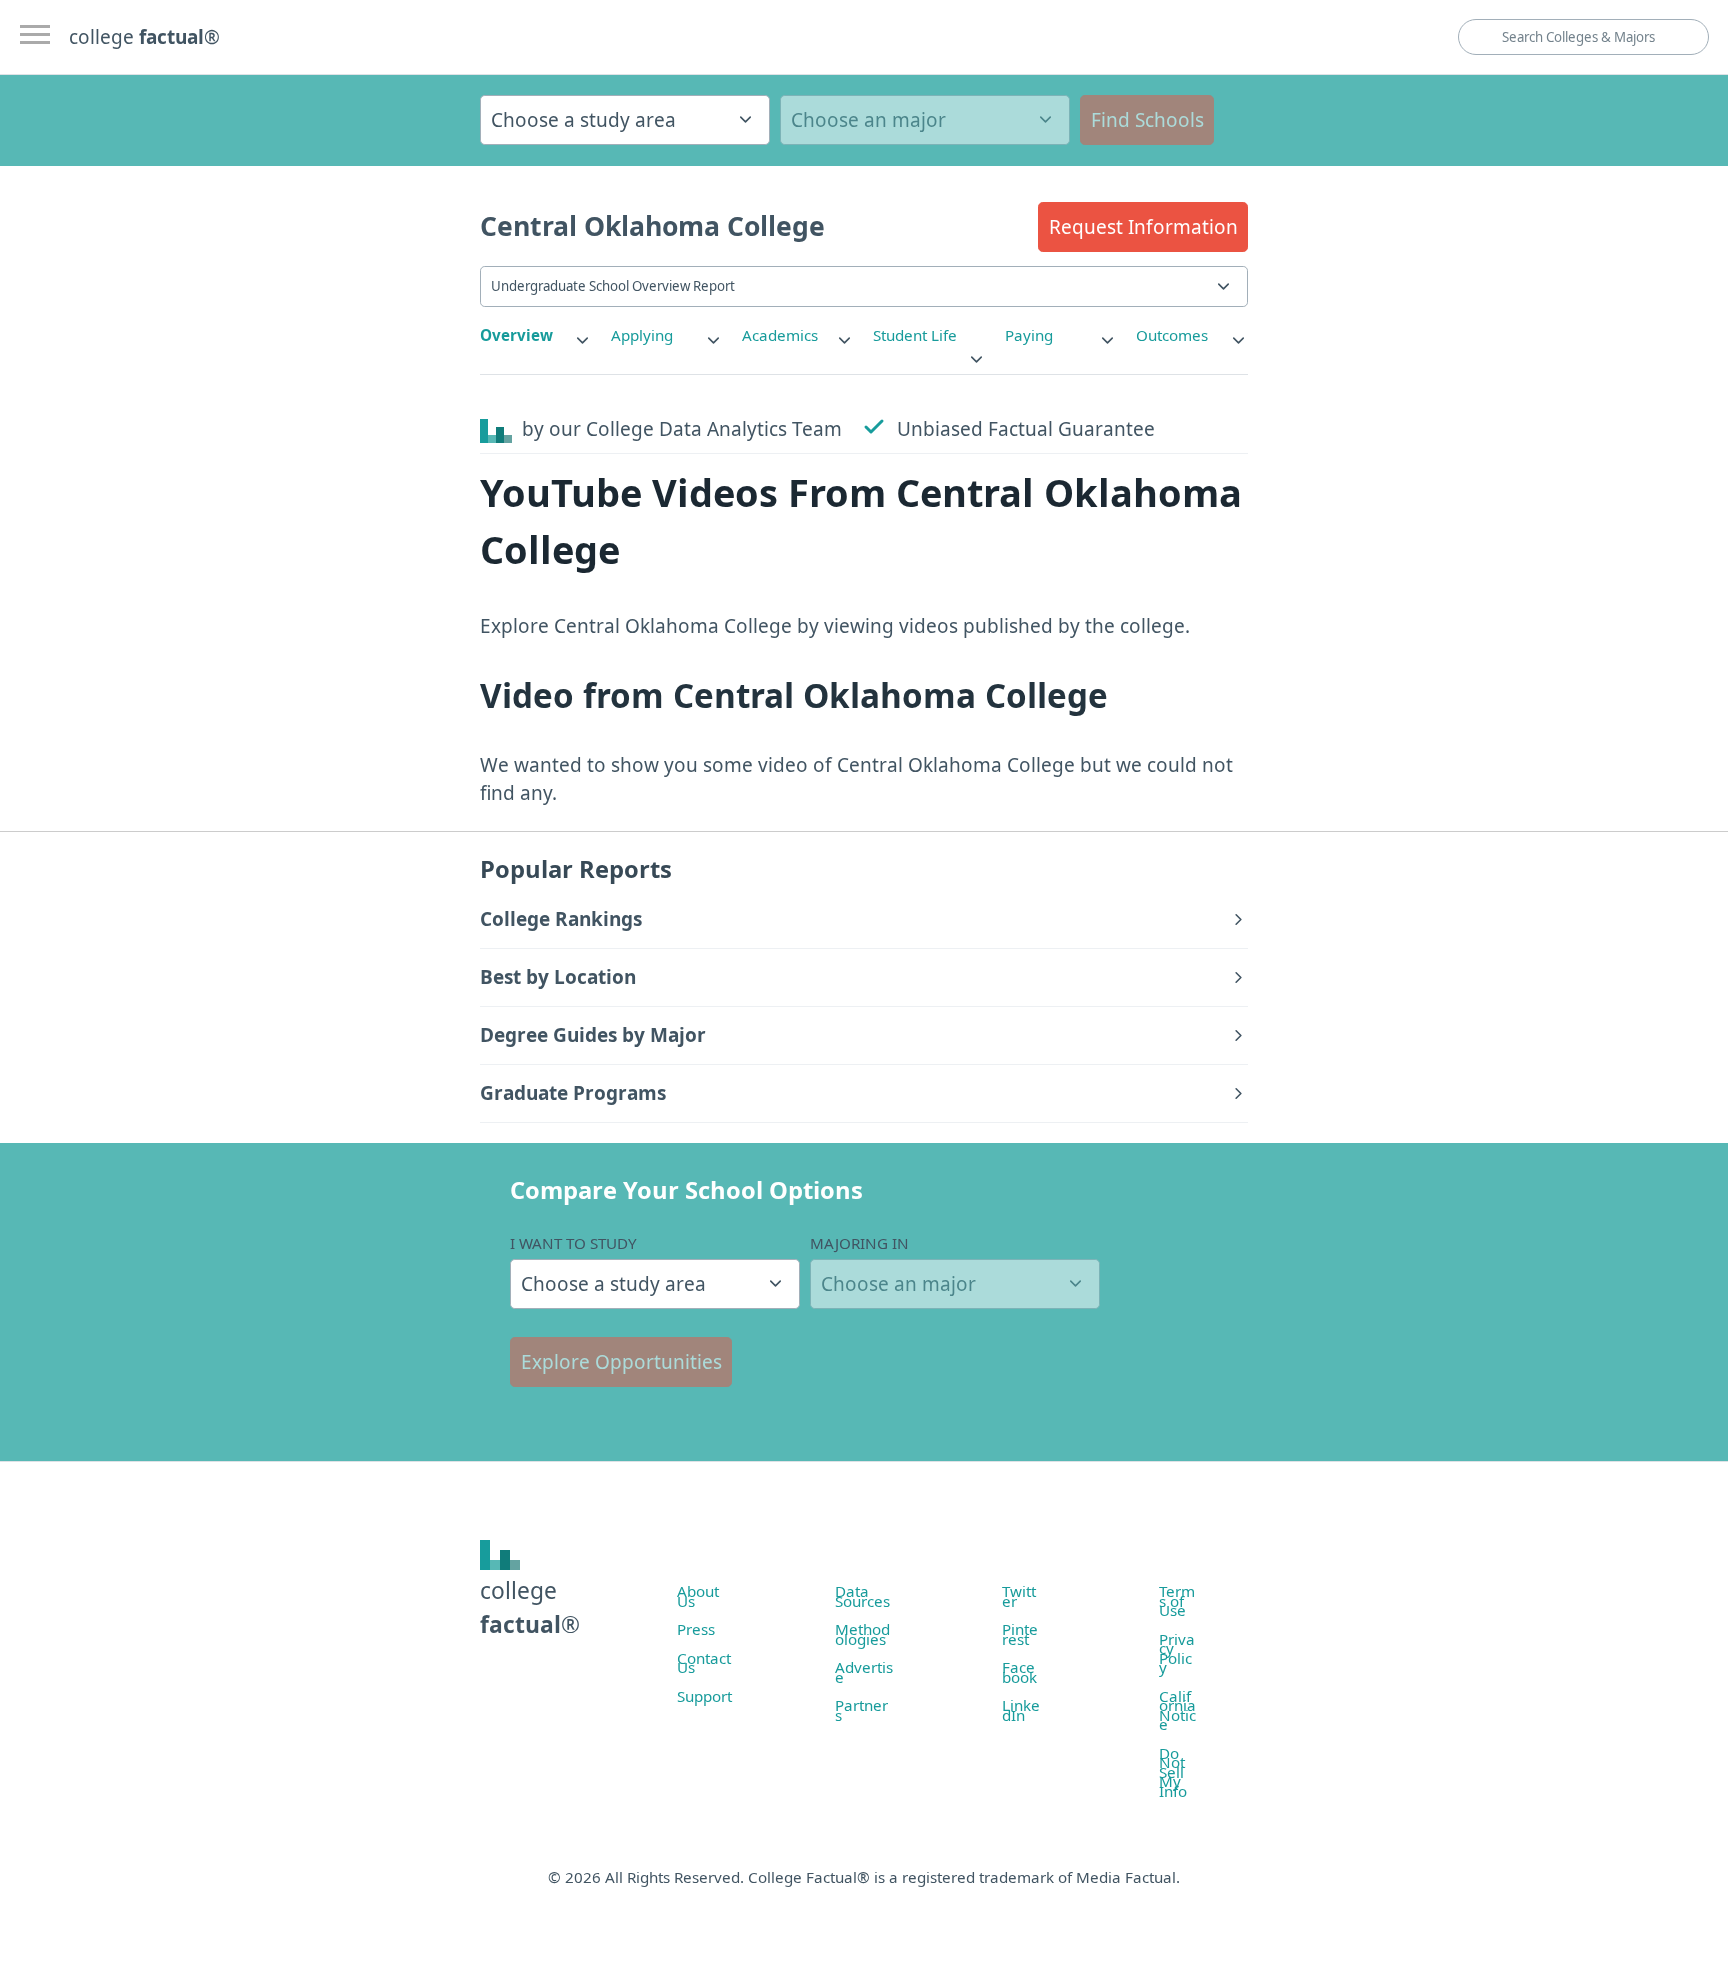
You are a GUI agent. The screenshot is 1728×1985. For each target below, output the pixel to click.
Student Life (915, 335)
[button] (1143, 227)
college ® (144, 37)
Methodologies (862, 1634)
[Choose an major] (925, 120)
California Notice (1177, 1710)
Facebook (1019, 1672)
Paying (1029, 335)
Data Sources (862, 1596)
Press (696, 1629)
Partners (861, 1710)
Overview (516, 335)
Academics (780, 335)
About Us (698, 1596)
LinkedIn (1021, 1710)
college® (530, 1607)
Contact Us (704, 1663)
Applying (642, 335)
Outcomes (1172, 335)
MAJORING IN (859, 1243)
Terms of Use (1177, 1600)
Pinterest (1020, 1634)
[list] (536, 335)
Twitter (1019, 1596)
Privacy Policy (1177, 1653)
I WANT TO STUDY (573, 1243)
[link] (536, 335)
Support (704, 1696)
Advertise (864, 1672)
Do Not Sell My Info (1173, 1772)
